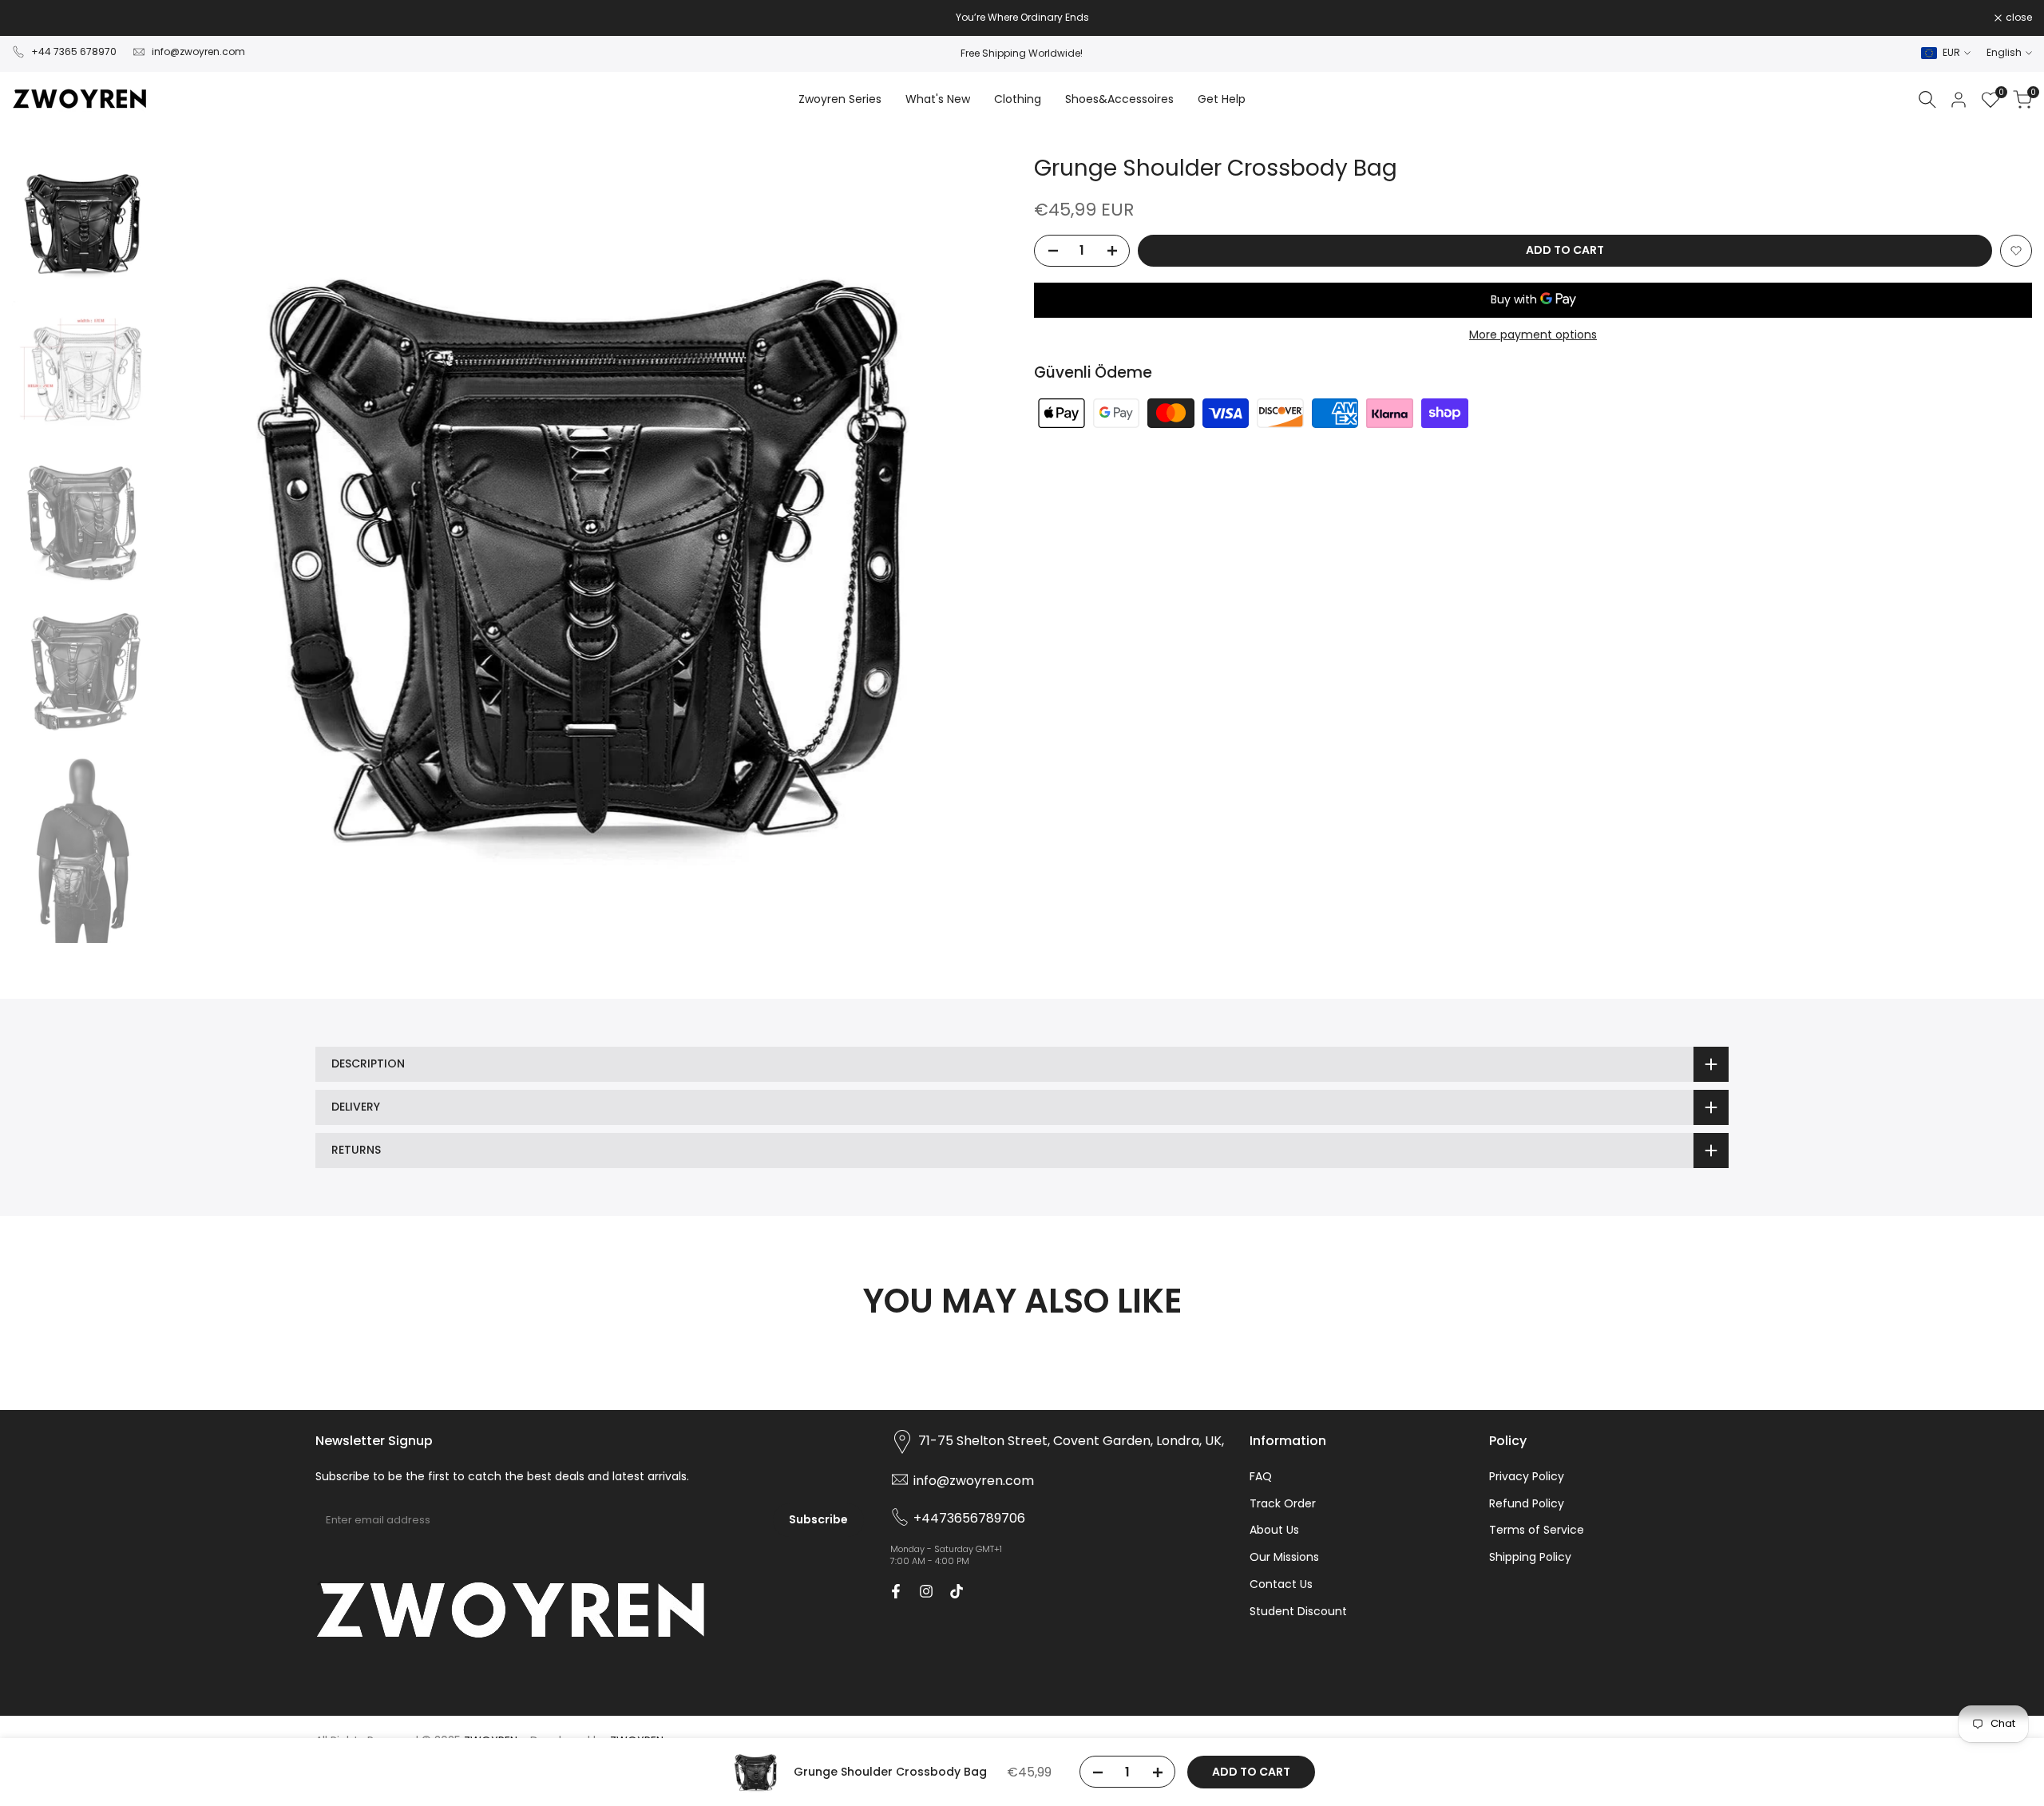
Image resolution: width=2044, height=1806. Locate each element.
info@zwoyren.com (198, 51)
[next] (978, 551)
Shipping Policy (1530, 1557)
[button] (2016, 251)
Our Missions (1284, 1557)
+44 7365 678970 (74, 51)
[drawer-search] (1927, 99)
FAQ (1261, 1476)
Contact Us (1281, 1584)
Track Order (1283, 1503)
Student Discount (1298, 1611)
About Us (1274, 1530)
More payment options (1533, 335)
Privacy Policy (1527, 1476)
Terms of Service (1537, 1530)
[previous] (194, 551)
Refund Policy (1527, 1503)
